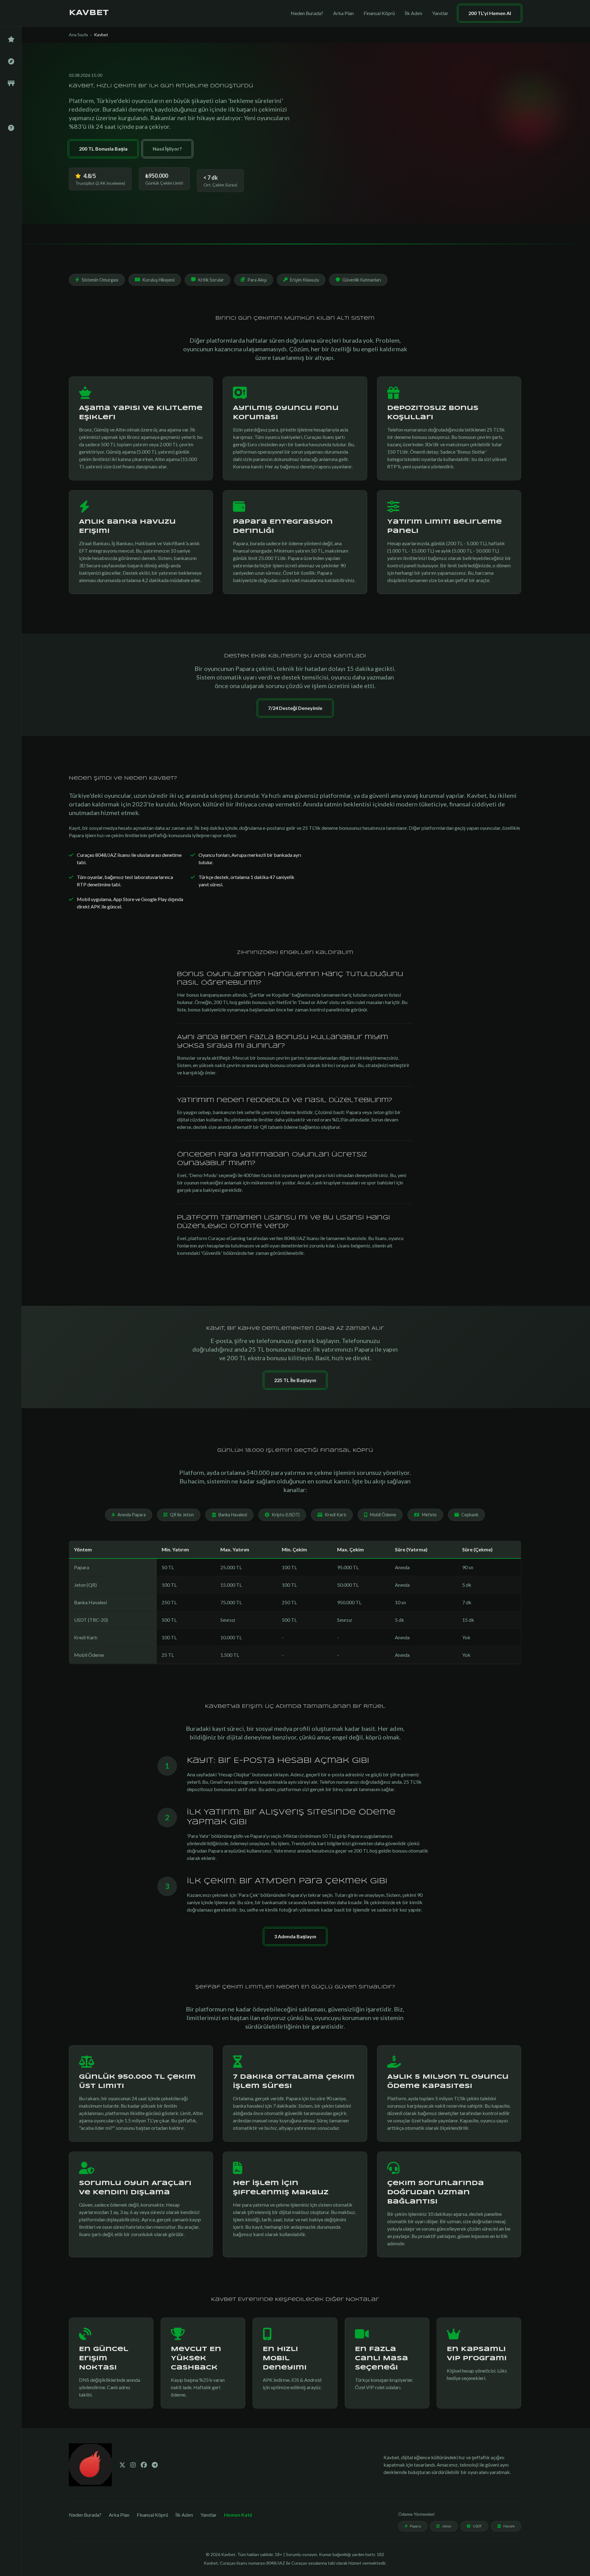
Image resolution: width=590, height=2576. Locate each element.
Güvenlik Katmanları (362, 280)
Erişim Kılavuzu (305, 280)
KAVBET (89, 13)
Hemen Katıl (238, 2515)
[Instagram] (133, 2465)
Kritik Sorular (211, 280)
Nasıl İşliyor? (167, 149)
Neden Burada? (307, 13)
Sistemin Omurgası (100, 280)
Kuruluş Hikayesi (158, 280)
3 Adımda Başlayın (295, 1936)
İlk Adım (413, 13)
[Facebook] (144, 2465)
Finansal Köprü (379, 13)
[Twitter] (122, 2465)
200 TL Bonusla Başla (103, 149)
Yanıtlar (440, 13)
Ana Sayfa (78, 35)
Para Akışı (257, 280)
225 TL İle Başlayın (295, 1380)
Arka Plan (343, 13)
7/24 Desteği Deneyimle (295, 708)
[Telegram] (155, 2465)
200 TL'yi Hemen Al (490, 13)
